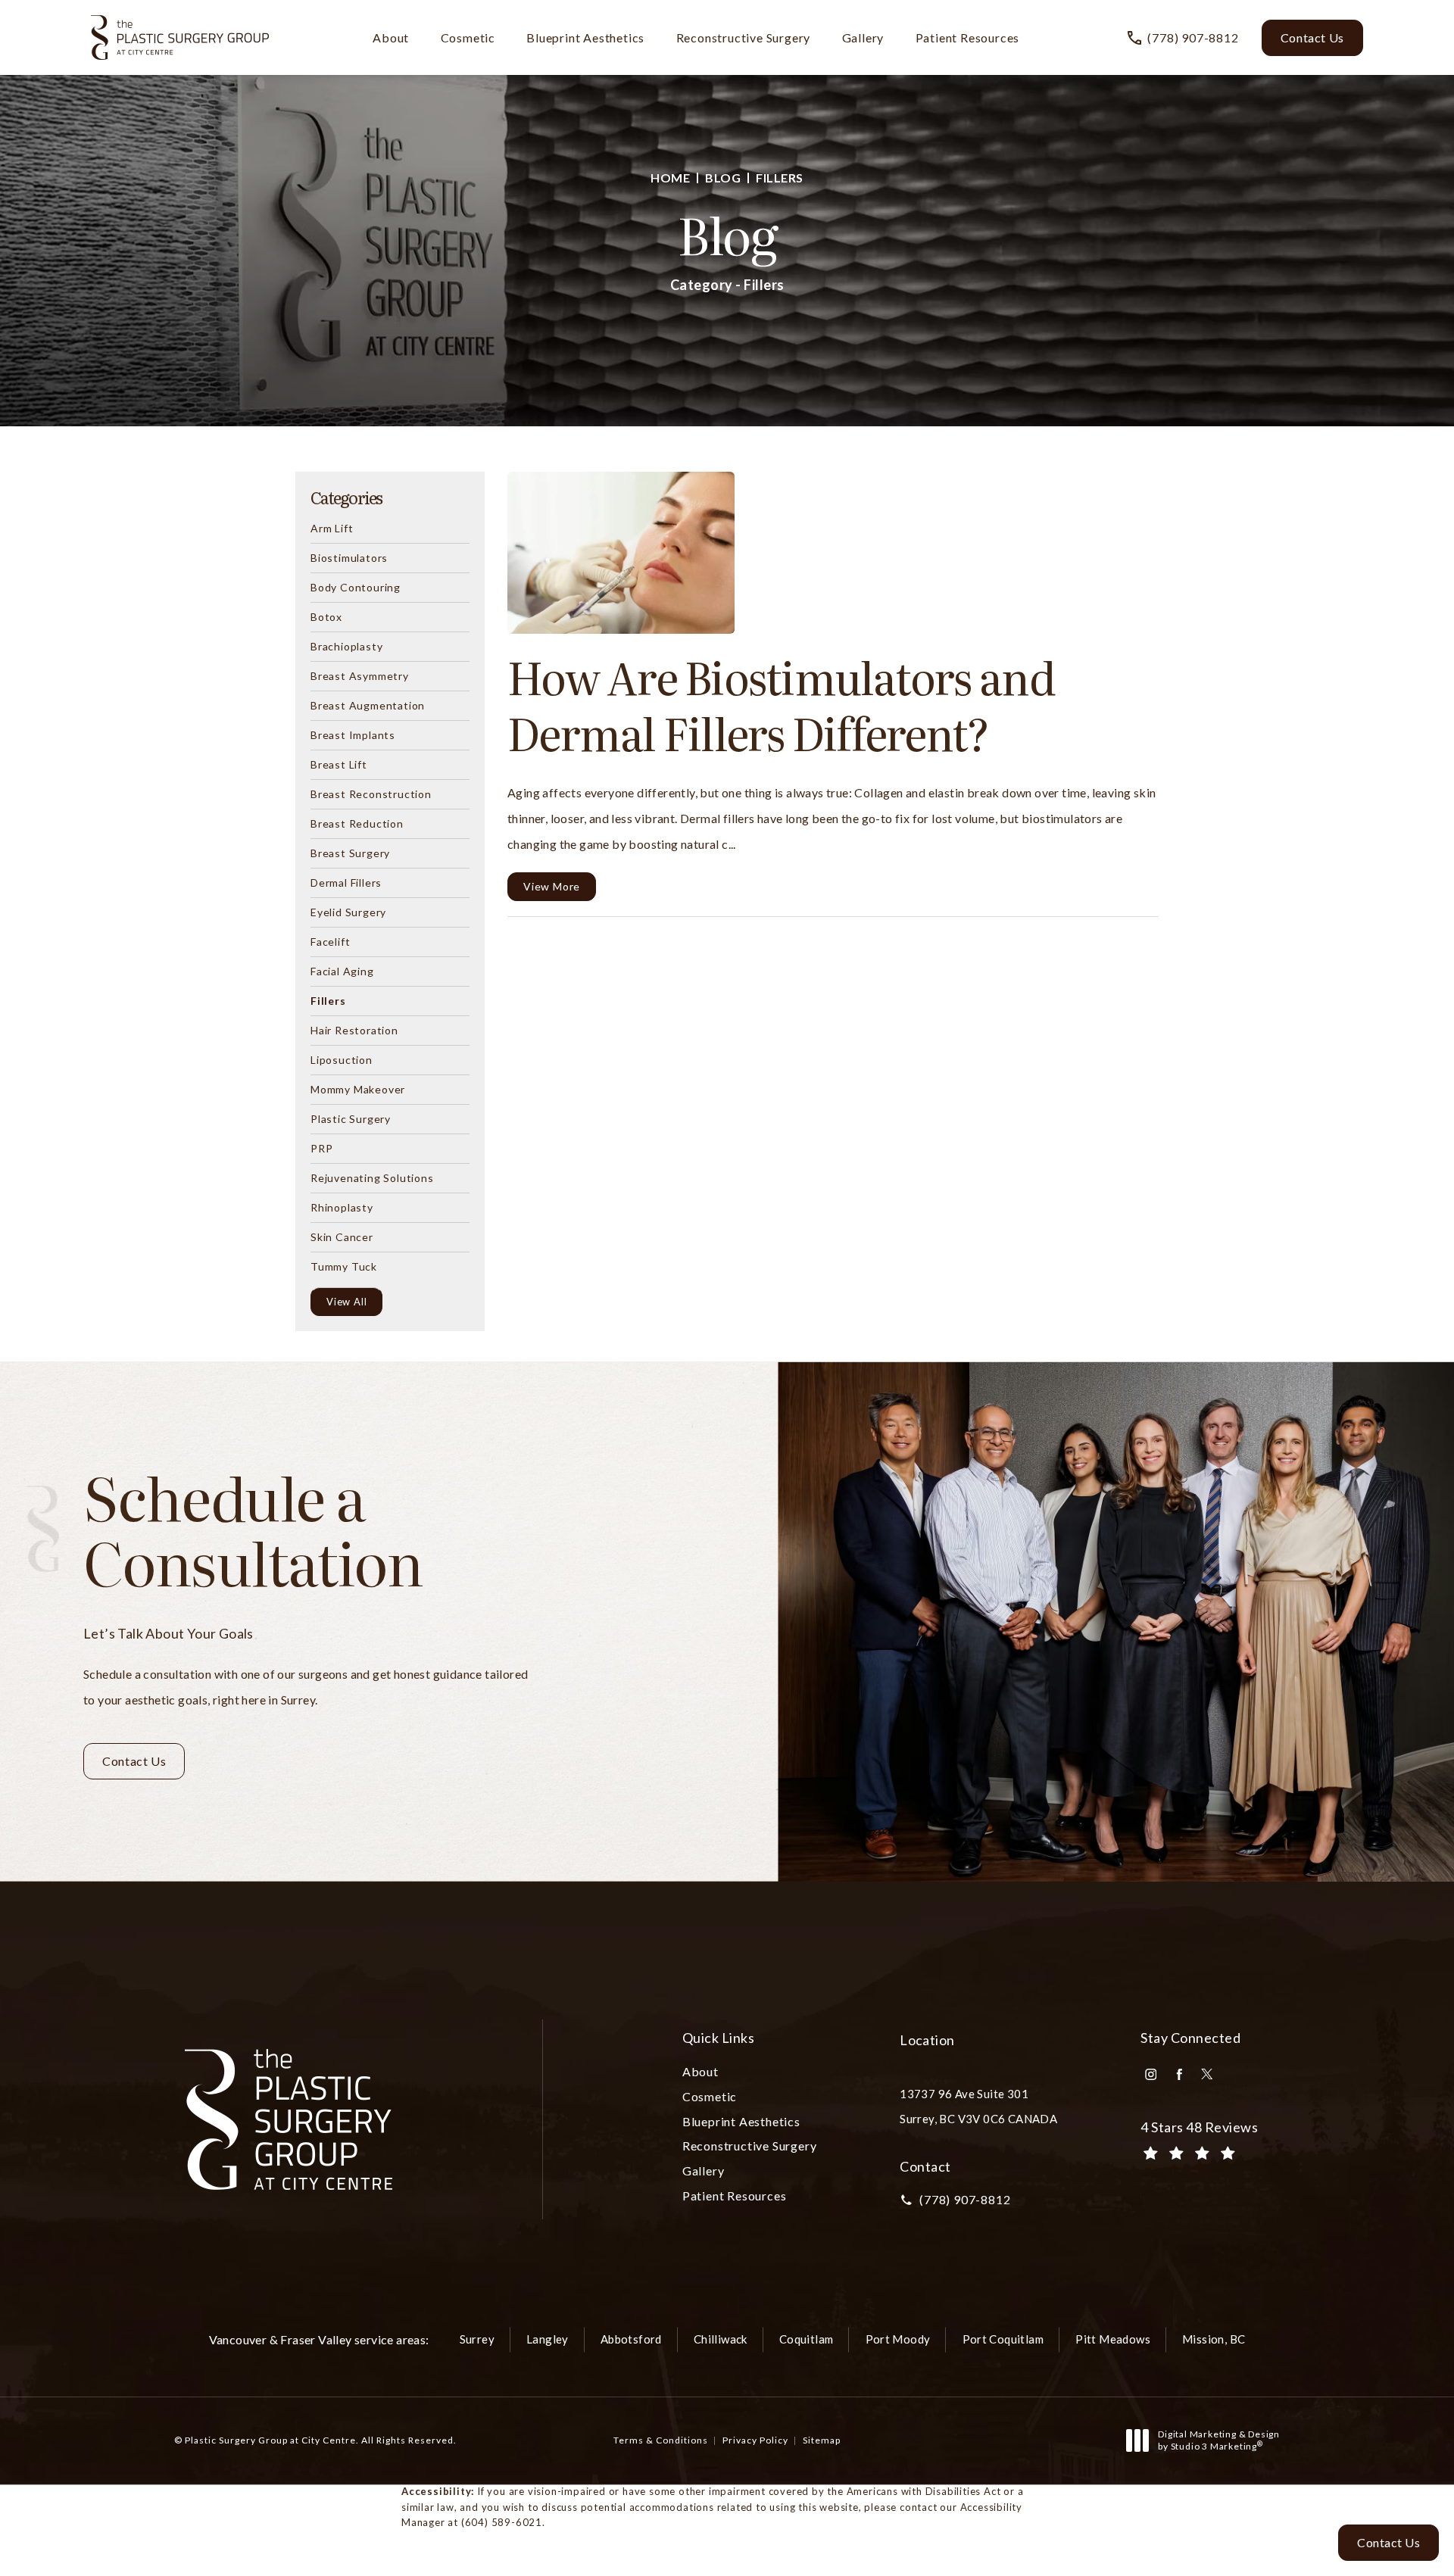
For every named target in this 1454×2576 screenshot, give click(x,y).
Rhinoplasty (342, 1207)
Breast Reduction (357, 823)
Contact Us (1312, 37)
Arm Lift (332, 529)
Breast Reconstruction (371, 794)
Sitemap (822, 2440)
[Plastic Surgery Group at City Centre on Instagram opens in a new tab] (1151, 2074)
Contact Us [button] (1388, 2542)
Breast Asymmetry (360, 675)
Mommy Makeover (358, 1089)
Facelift (330, 941)
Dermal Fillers (346, 882)
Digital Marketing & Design (1218, 2440)
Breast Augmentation (368, 705)
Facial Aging (342, 971)
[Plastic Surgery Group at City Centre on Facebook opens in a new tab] (1179, 2074)
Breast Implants (353, 734)
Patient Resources (968, 37)
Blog (723, 178)
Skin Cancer (342, 1237)
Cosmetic (468, 37)
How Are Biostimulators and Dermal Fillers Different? (781, 704)
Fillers (780, 178)
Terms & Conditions (661, 2440)
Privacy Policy (755, 2440)
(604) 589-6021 (502, 2522)
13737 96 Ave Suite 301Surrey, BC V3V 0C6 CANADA (978, 2106)
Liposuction (342, 1059)
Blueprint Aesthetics (585, 37)
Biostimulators (349, 557)
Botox (326, 616)
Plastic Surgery (351, 1118)
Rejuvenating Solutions (372, 1177)
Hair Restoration (354, 1030)
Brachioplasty (346, 646)
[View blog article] (621, 553)
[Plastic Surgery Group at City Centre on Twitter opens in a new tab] (1207, 2074)
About (391, 37)
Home (670, 178)
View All (346, 1302)
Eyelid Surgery (348, 912)
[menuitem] (1151, 2074)
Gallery (863, 37)
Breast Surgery (350, 853)
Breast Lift (339, 764)
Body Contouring (356, 587)
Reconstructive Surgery (744, 37)
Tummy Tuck (344, 1266)
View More (552, 886)
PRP (321, 1148)
